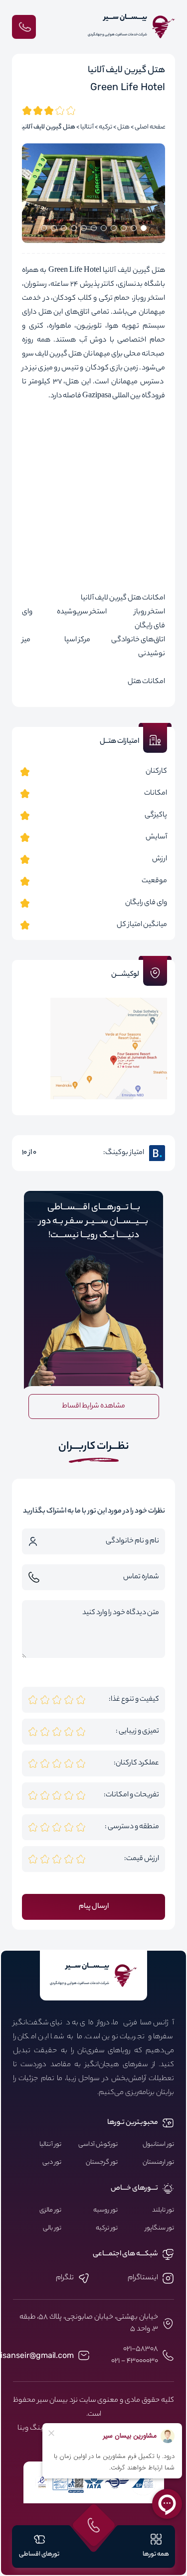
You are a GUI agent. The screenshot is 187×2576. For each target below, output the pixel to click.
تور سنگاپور (160, 2228)
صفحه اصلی (150, 127)
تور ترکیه (107, 2228)
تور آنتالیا (50, 2145)
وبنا (23, 2429)
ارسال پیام (94, 1907)
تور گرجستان (102, 2163)
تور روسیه (105, 2211)
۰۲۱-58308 (141, 2349)
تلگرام (65, 2278)
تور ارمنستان (158, 2163)
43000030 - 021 (135, 2361)
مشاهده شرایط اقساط (93, 1406)
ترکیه (105, 127)
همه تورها (156, 2554)
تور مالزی (50, 2211)
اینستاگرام (143, 2278)
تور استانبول (158, 2145)
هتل (123, 127)
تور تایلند (163, 2211)
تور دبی (52, 2163)
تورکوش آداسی (98, 2145)
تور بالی (52, 2228)
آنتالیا (87, 127)
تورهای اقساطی (39, 2554)
